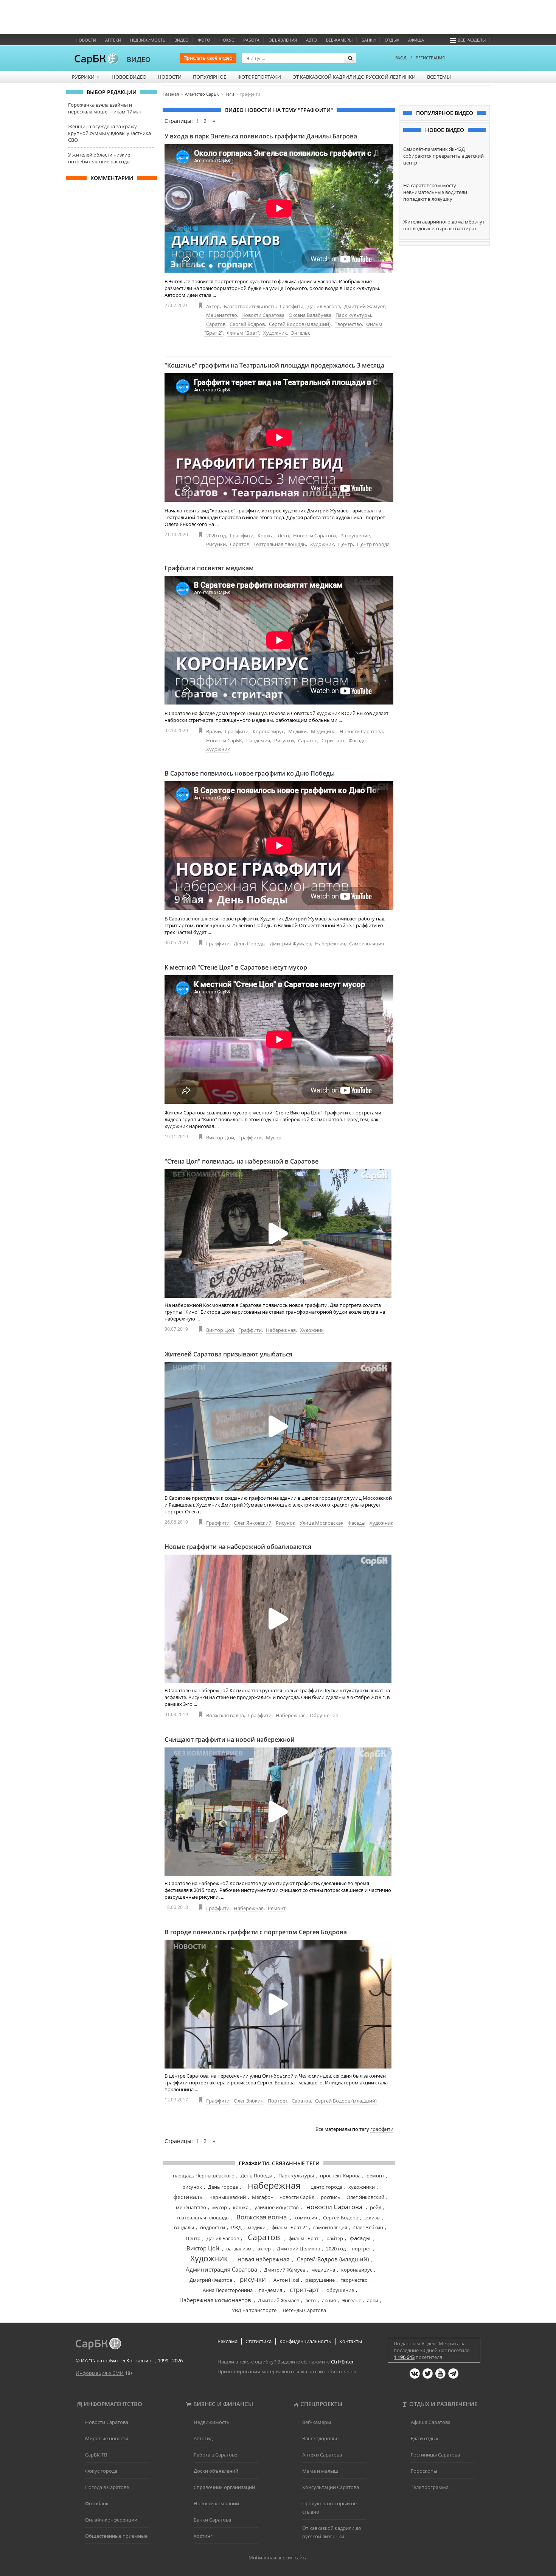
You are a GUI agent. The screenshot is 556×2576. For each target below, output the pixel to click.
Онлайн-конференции (111, 2520)
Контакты (351, 2341)
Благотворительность (250, 306)
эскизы (372, 2218)
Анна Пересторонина (228, 2290)
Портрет (278, 2101)
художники (362, 2187)
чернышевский (228, 2197)
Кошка (266, 535)
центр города (326, 2187)
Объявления (283, 40)
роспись (331, 2197)
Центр (346, 544)
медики (257, 2227)
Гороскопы (424, 2471)
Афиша (416, 40)
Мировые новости (107, 2438)
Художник (275, 333)
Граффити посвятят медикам (209, 568)
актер (264, 2249)
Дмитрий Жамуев (365, 306)
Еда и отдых (425, 2438)
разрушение (320, 2280)
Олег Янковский (253, 1523)
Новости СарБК (224, 740)
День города (223, 2187)
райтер (335, 2238)
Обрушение (324, 1715)
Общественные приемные (116, 2536)
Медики (297, 731)
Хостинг (203, 2536)
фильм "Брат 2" (289, 2227)
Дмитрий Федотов (211, 2280)
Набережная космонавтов (215, 2300)
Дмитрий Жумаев (290, 943)
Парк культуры (353, 315)
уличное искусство (277, 2207)
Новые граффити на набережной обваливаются (238, 1547)
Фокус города (101, 2471)
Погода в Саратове (107, 2487)
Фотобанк (97, 2503)
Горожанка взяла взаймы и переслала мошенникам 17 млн (105, 108)
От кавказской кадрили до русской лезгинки (354, 77)
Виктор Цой (220, 1137)
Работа (251, 40)
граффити (382, 2129)
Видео (182, 40)
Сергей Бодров (247, 324)
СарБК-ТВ (96, 2455)
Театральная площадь (280, 544)
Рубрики (86, 77)
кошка (241, 2207)
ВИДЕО (139, 59)
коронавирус (357, 2270)
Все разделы (472, 40)
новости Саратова (334, 2207)
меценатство (191, 2207)
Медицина (323, 731)
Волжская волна (225, 1715)
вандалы (184, 2227)
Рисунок (286, 1523)
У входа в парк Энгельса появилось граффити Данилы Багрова (261, 136)
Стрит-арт (333, 740)
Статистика (259, 2341)
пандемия (270, 2290)
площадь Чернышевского (204, 2176)
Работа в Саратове (215, 2455)
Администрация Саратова (221, 2269)
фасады (360, 2238)
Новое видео (129, 77)
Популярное (210, 77)
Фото (204, 40)
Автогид (203, 2438)
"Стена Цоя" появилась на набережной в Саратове (242, 1161)
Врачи (214, 731)
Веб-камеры (339, 40)
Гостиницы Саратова (435, 2455)
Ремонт (277, 1908)
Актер (213, 306)
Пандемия (258, 740)
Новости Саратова (263, 315)
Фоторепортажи (259, 77)
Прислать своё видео (208, 58)
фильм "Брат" (304, 2238)
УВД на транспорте (254, 2310)
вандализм (239, 2249)
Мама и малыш (320, 2471)
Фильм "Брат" (243, 333)
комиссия (306, 2218)
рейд (376, 2207)
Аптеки (113, 40)
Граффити (292, 306)
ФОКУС (227, 40)
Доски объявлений (216, 2471)
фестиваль (188, 2197)
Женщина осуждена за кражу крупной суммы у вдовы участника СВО (109, 133)
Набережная (330, 943)
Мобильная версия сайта (278, 2557)
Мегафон (263, 2197)
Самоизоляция (367, 943)
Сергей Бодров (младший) (300, 324)
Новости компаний (216, 2503)
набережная (274, 2185)
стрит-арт (304, 2290)
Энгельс (301, 333)
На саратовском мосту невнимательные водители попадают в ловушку (435, 192)
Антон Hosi (286, 2280)
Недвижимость (148, 40)
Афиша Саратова (431, 2422)
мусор (220, 2207)
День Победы (250, 943)
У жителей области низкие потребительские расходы (99, 158)
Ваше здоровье (320, 2438)
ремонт (375, 2176)
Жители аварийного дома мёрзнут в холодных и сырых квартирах (444, 225)
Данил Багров (324, 306)
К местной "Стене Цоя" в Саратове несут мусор (236, 967)
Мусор (274, 1137)
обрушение (340, 2290)
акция (329, 2300)
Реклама (228, 2341)
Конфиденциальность (305, 2341)
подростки (213, 2227)
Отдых (392, 40)
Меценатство (222, 315)
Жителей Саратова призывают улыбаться (228, 1354)
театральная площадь (203, 2218)
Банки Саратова (212, 2520)
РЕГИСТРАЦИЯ (430, 58)
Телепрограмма (430, 2487)
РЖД (236, 2227)
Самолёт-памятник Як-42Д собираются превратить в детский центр (443, 156)
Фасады (358, 740)
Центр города (373, 544)
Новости (86, 40)
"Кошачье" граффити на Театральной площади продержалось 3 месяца (274, 365)
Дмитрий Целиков (298, 2249)
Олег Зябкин (249, 2101)
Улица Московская (321, 1523)
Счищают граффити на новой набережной (230, 1740)
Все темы (439, 77)
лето (311, 2300)
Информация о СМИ (100, 2373)
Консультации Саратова (331, 2487)
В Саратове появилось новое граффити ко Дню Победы (250, 773)
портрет (361, 2249)
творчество (354, 2280)
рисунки (253, 2279)
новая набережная (263, 2259)
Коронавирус (268, 731)
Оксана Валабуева (310, 315)
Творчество (348, 324)
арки (373, 2300)
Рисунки (216, 544)
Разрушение (355, 535)
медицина (323, 2270)
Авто (311, 40)
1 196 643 (404, 2357)
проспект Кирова (340, 2176)
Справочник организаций (224, 2487)
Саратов (216, 324)
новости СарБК (297, 2197)
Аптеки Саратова (322, 2455)
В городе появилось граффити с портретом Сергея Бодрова (256, 1932)
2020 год (216, 535)
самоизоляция (330, 2227)
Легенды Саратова (304, 2310)
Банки (369, 40)
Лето (283, 535)
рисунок (192, 2187)
